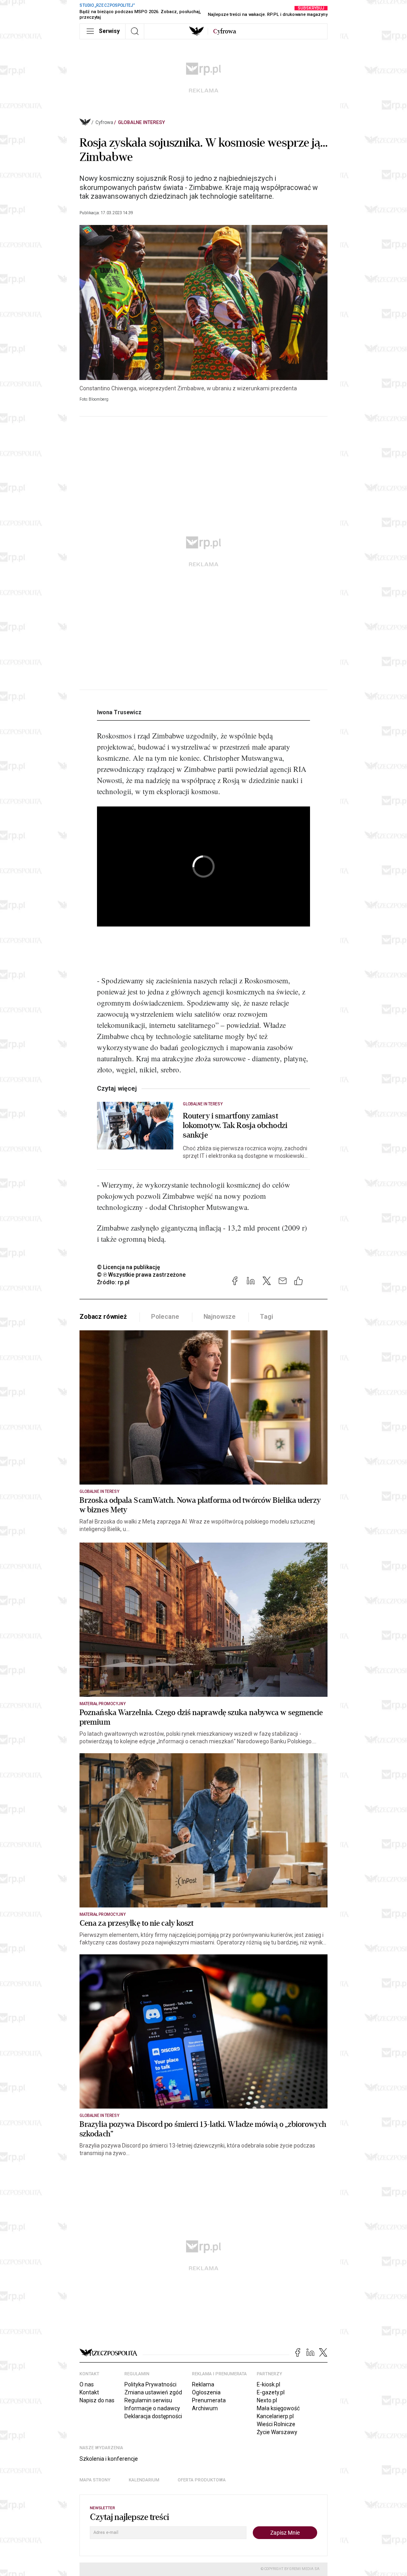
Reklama (203, 2384)
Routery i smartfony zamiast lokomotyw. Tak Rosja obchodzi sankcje (235, 1126)
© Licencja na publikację (129, 1267)
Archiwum (205, 2408)
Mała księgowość (278, 2408)
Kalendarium (144, 2480)
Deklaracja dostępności (153, 2416)
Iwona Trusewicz (119, 712)
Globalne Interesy (141, 122)
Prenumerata (209, 2400)
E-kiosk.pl (268, 2384)
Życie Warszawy (277, 2432)
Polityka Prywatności (150, 2384)
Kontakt (89, 2392)
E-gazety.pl (271, 2392)
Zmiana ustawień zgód (153, 2392)
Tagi (266, 1317)
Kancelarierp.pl (275, 2416)
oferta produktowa (202, 2480)
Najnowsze (220, 1317)
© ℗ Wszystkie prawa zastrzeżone (141, 1275)
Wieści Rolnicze (276, 2424)
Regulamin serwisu (148, 2400)
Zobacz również (103, 1317)
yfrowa (225, 31)
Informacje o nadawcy (152, 2408)
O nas (87, 2384)
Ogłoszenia (206, 2392)
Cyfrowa (104, 122)
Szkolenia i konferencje (109, 2459)
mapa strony (95, 2480)
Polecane (165, 1317)
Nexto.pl (267, 2400)
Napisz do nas (97, 2400)
